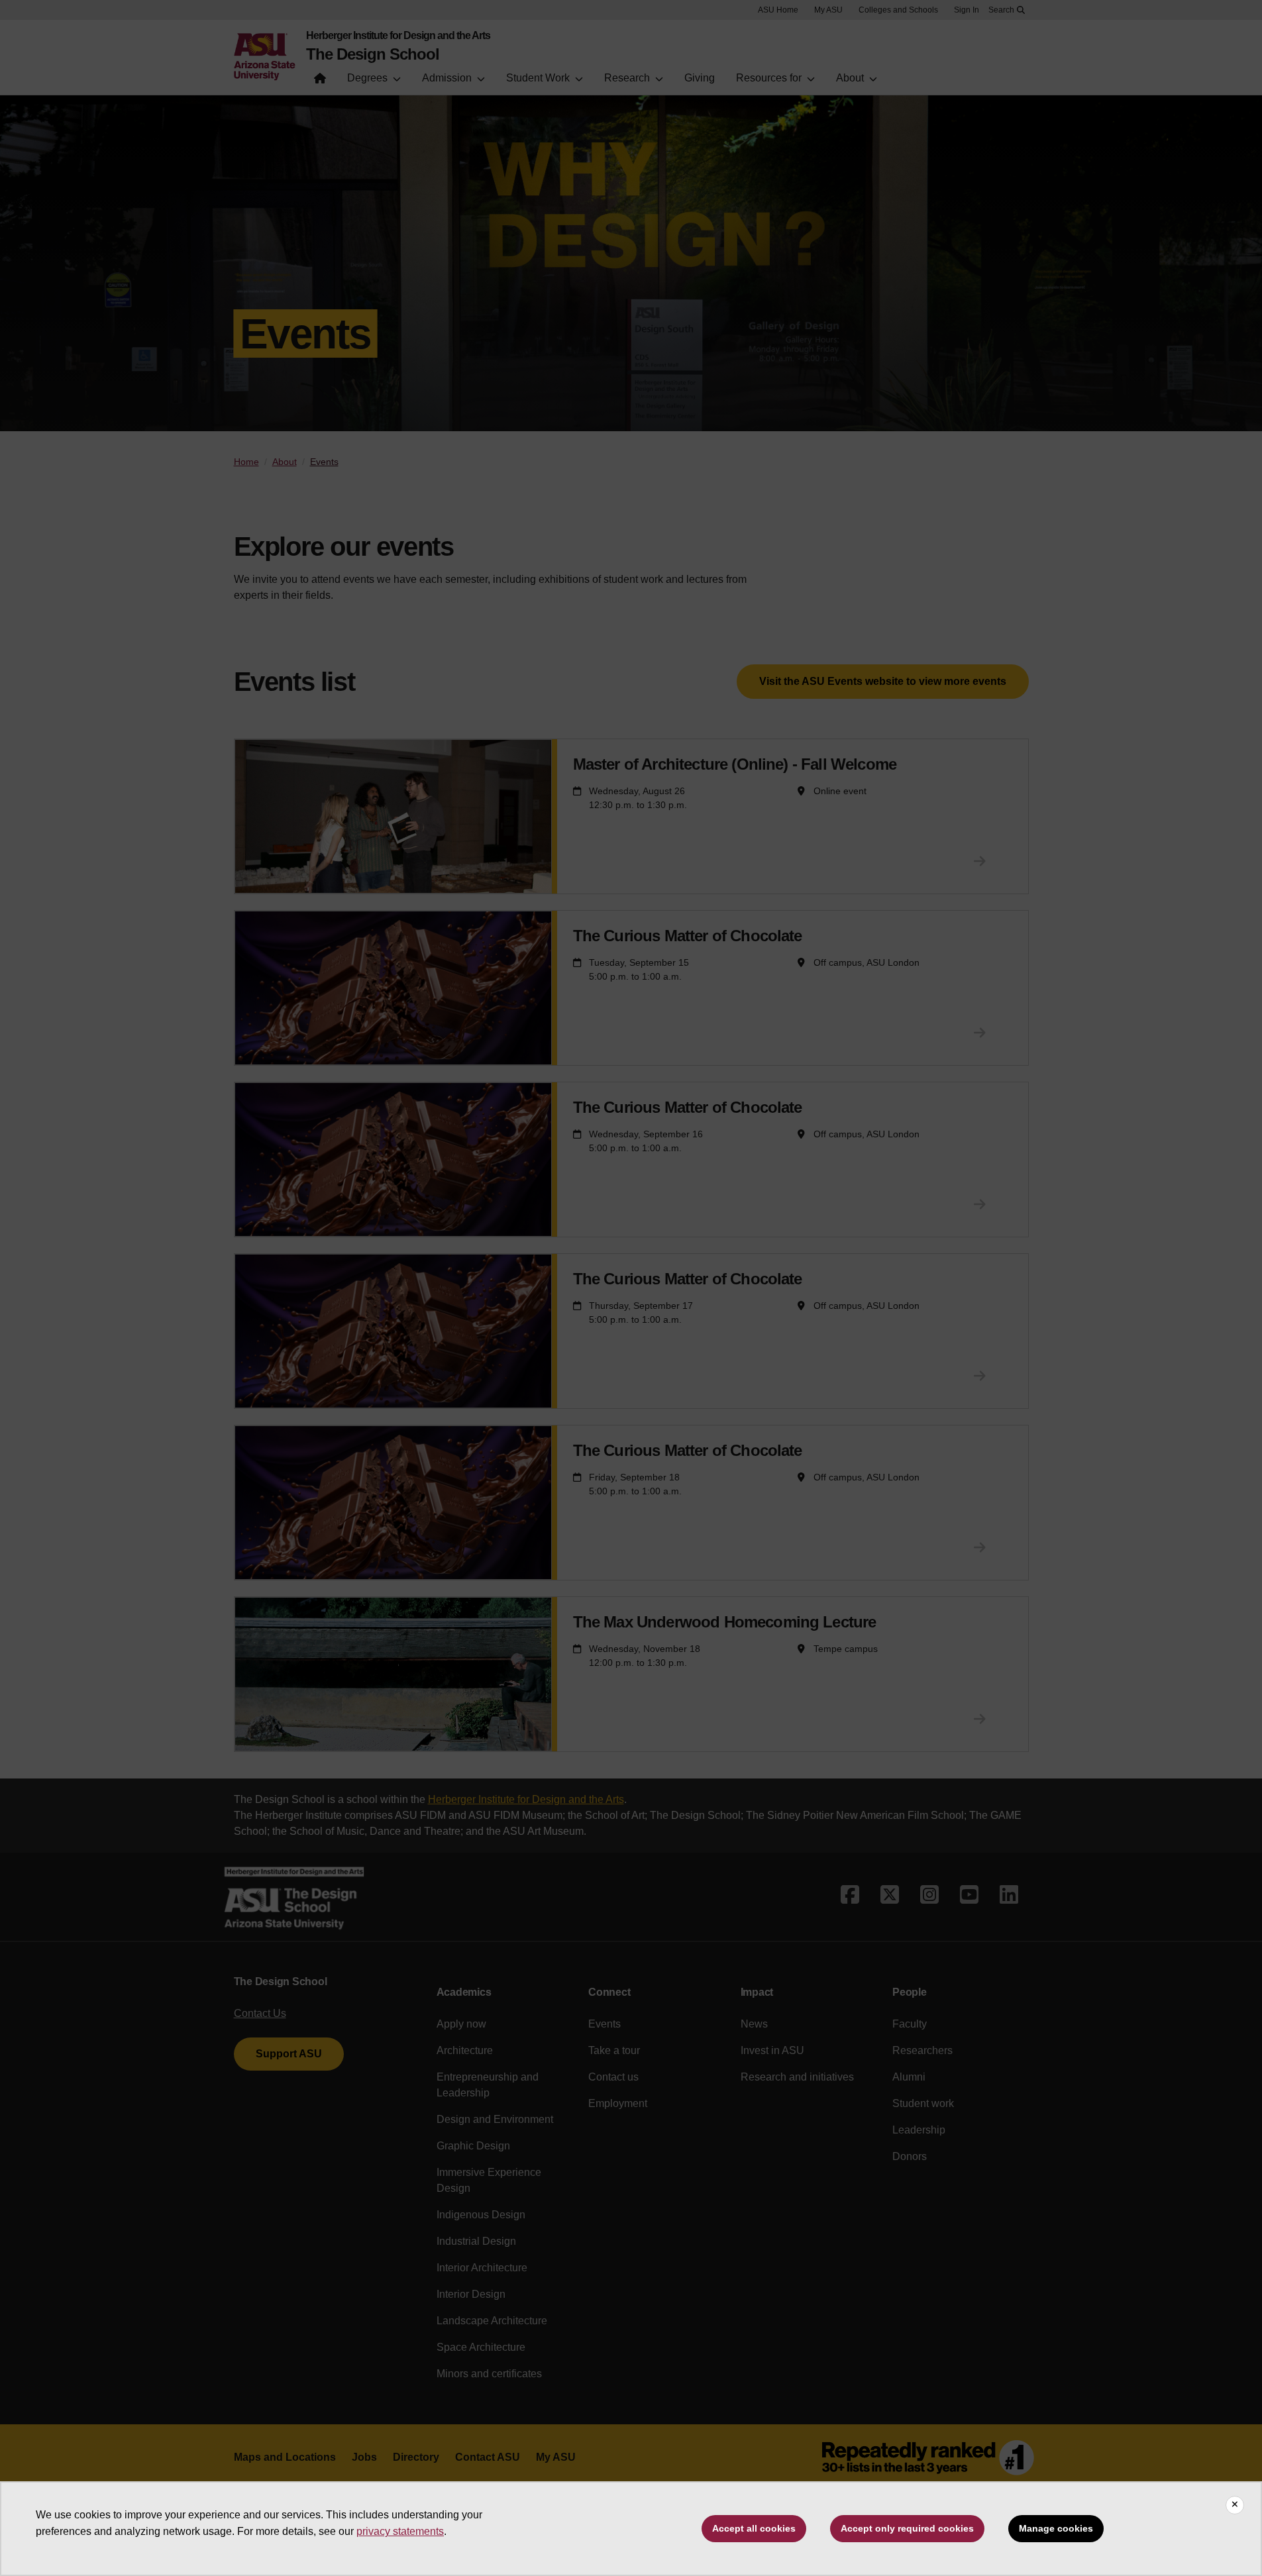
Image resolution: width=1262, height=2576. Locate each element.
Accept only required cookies (907, 2528)
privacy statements (400, 2531)
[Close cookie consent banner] (1235, 2505)
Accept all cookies (754, 2528)
